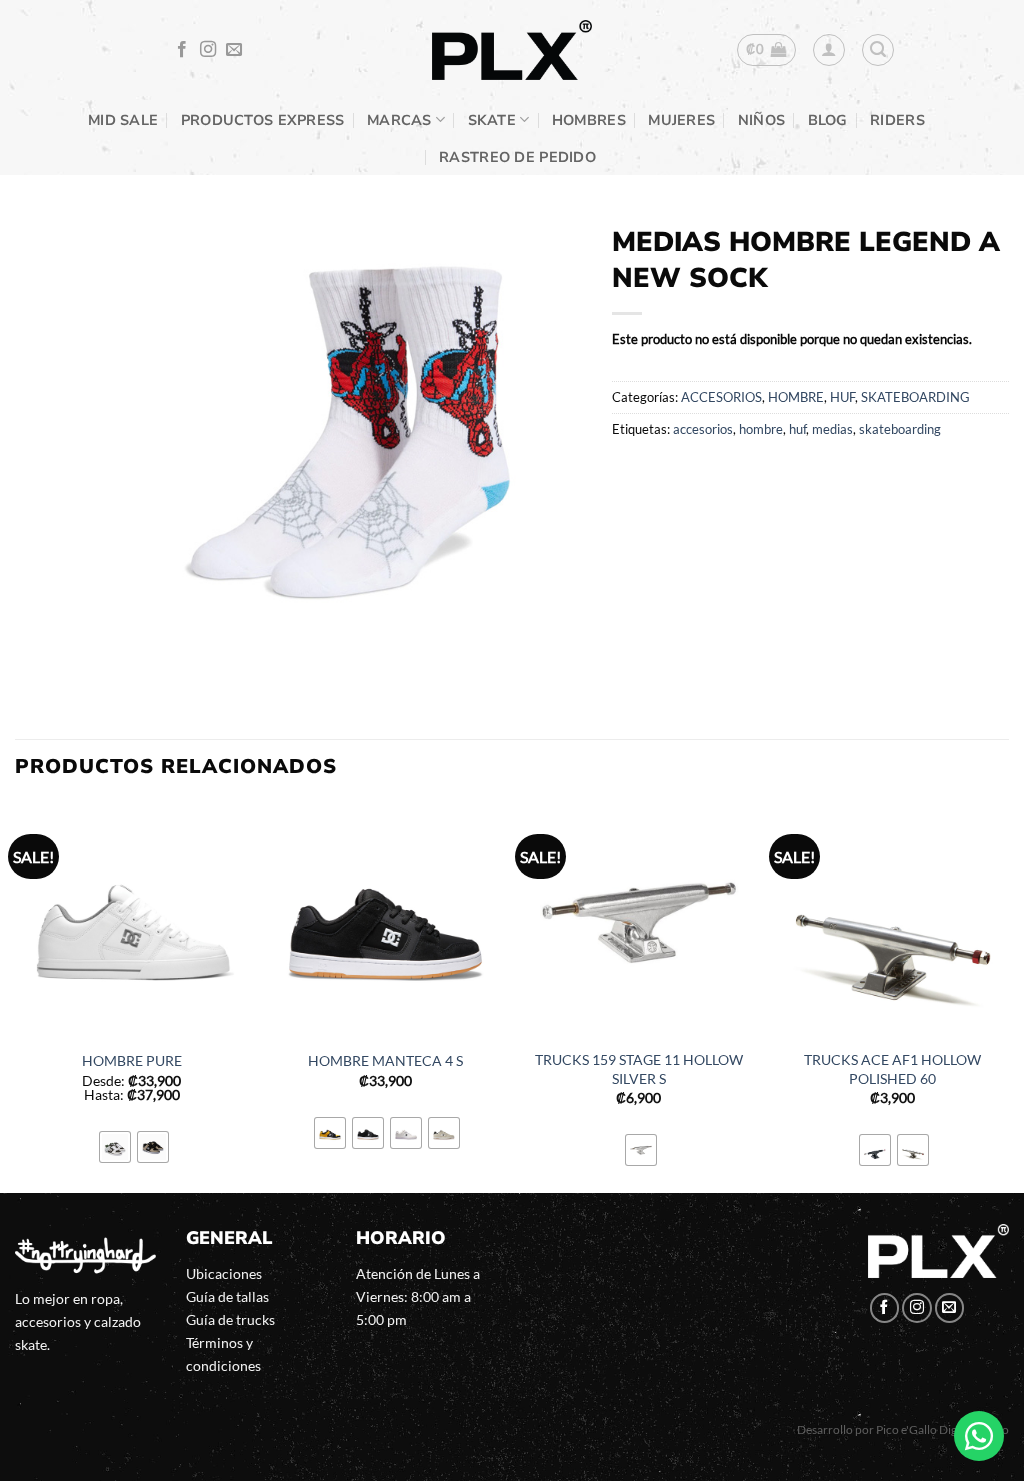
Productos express (263, 120)
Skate (492, 120)
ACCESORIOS (721, 397)
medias (832, 429)
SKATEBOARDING (915, 397)
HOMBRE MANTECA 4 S (385, 1060)
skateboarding (900, 429)
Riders (897, 120)
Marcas (399, 120)
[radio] (115, 1147)
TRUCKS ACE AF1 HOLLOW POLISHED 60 (892, 1069)
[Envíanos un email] (234, 50)
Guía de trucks (230, 1319)
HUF (842, 397)
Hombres (589, 120)
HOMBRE (796, 397)
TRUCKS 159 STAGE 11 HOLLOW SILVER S (639, 1069)
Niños (761, 120)
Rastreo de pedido (517, 157)
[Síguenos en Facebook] (182, 50)
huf (797, 429)
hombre (761, 429)
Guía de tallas (227, 1296)
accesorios (703, 429)
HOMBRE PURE (132, 1060)
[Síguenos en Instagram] (208, 50)
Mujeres (681, 120)
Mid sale (123, 120)
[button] (766, 50)
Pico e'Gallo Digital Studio (942, 1429)
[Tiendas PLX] (512, 50)
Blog (828, 120)
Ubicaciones (224, 1273)
